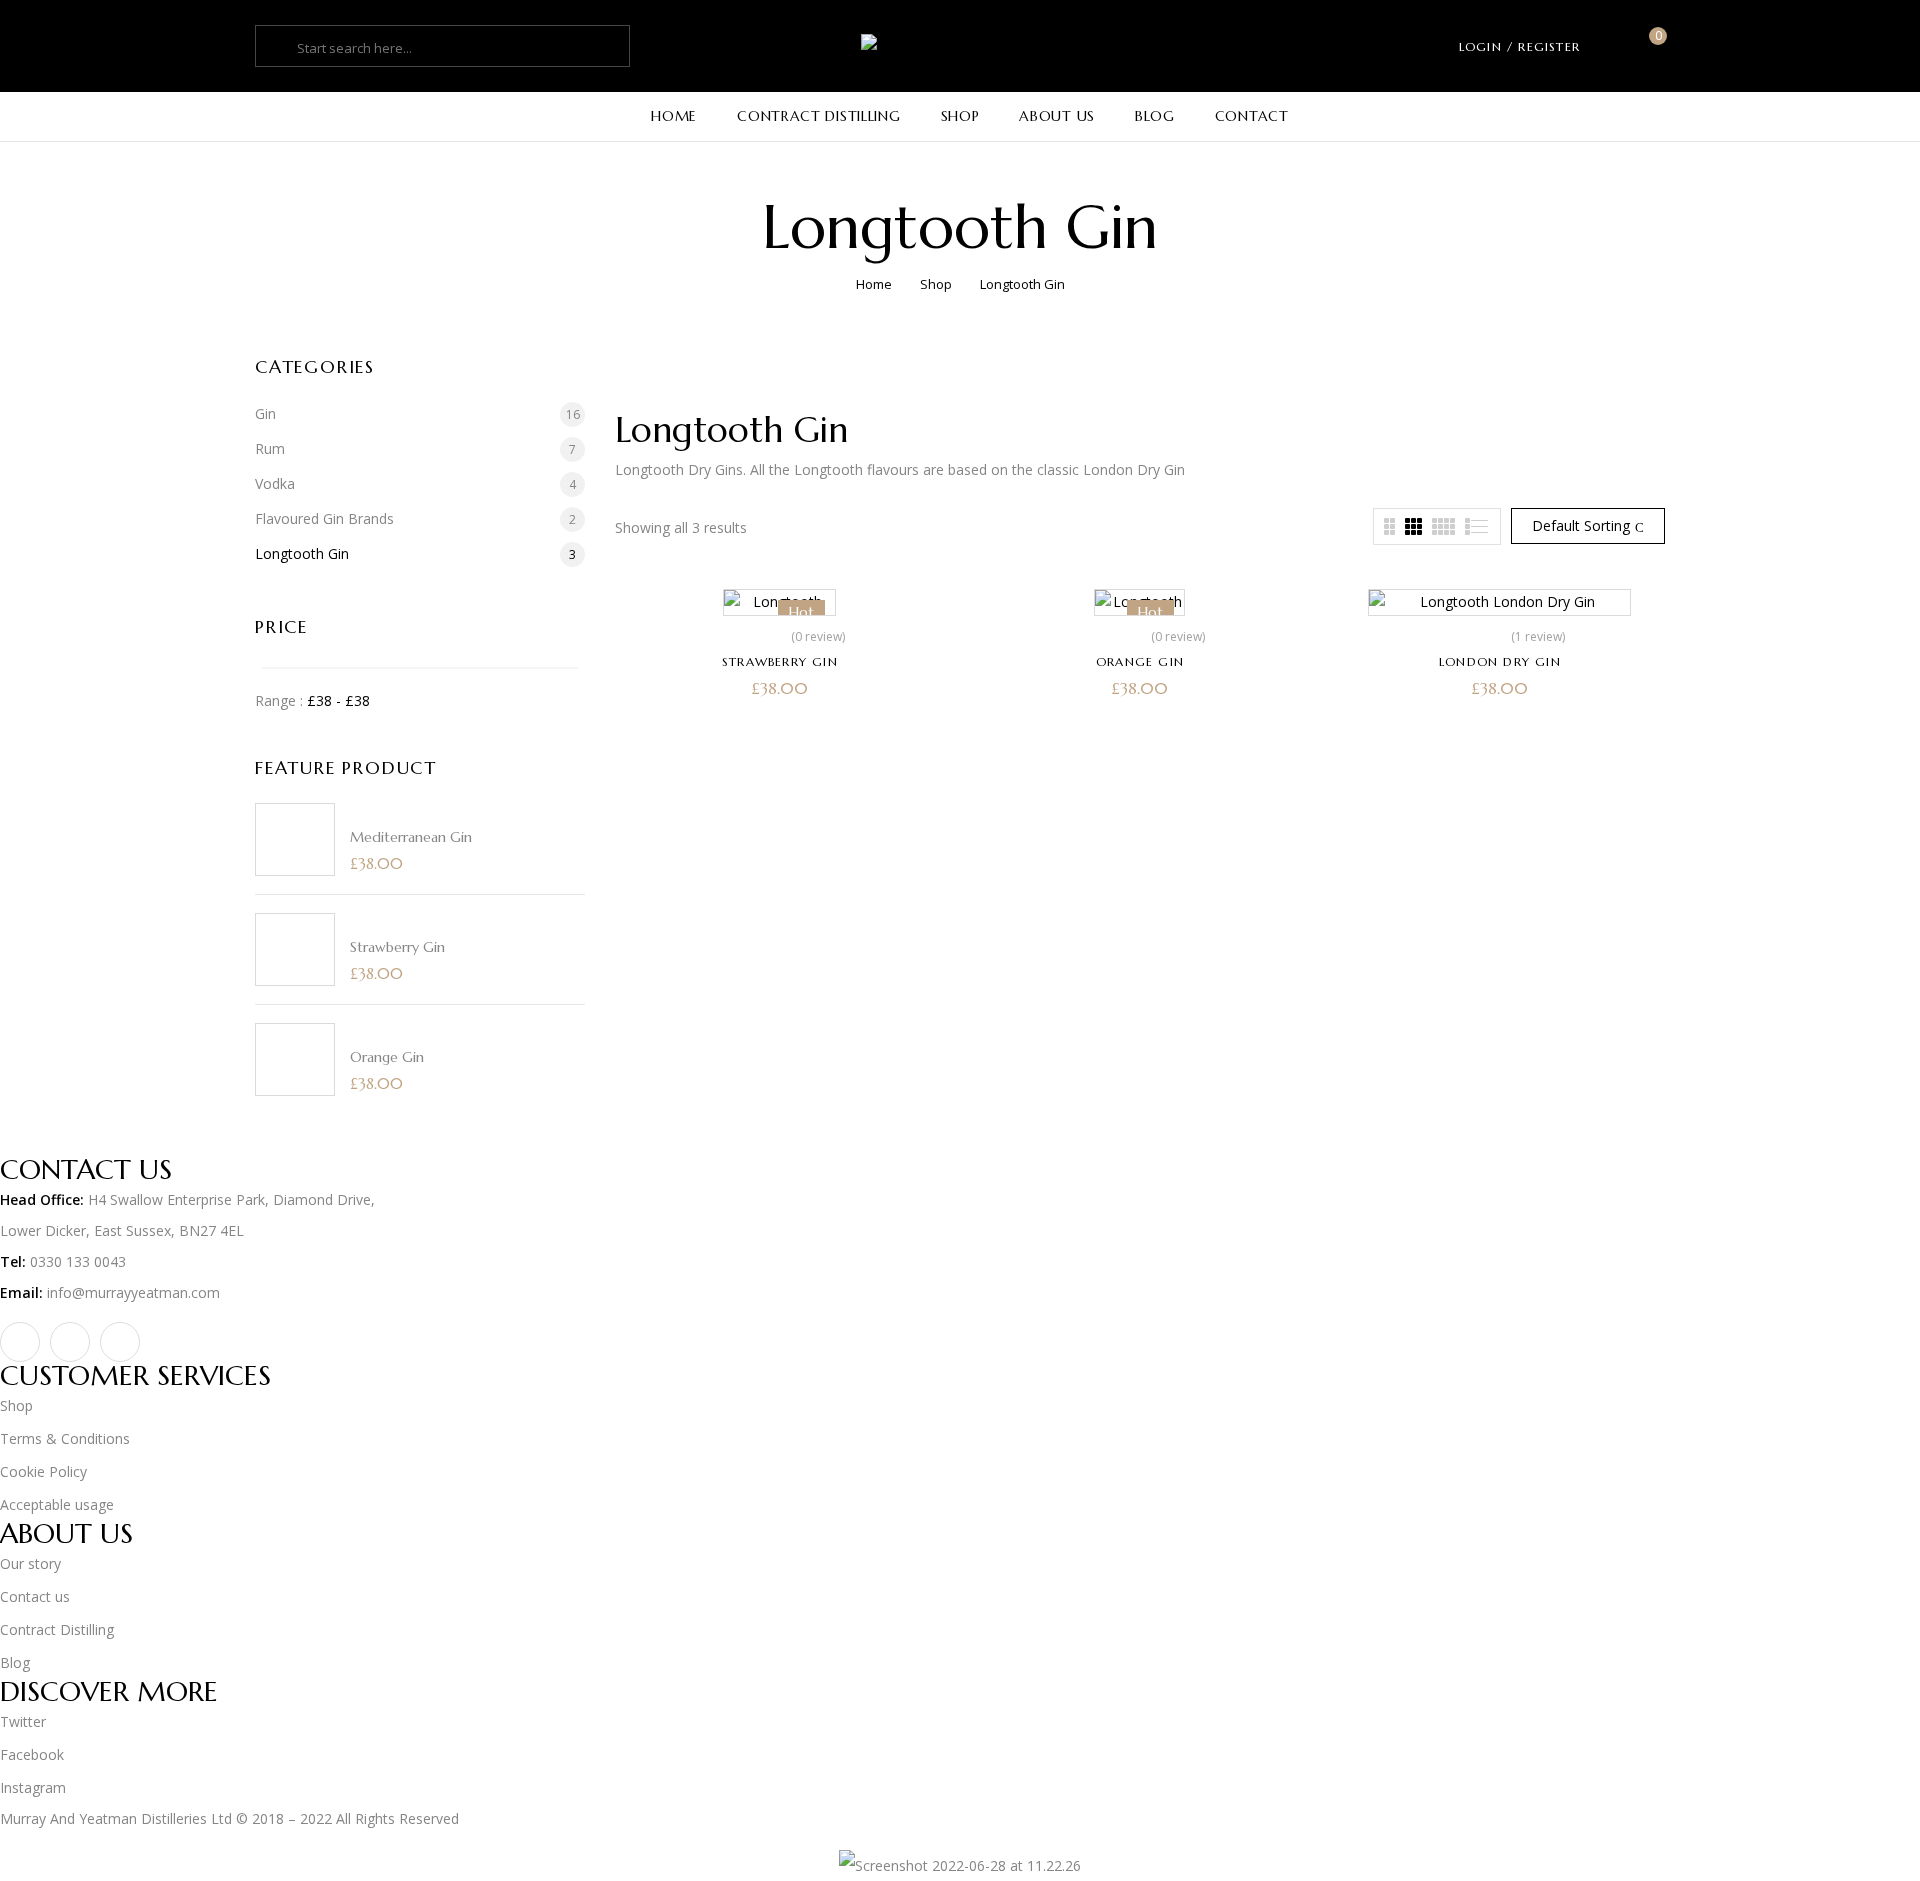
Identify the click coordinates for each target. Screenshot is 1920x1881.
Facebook (32, 1754)
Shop (936, 284)
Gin (265, 413)
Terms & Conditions (65, 1438)
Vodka (275, 483)
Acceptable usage (57, 1504)
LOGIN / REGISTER (1519, 46)
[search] (279, 48)
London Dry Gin (1500, 661)
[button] (1650, 46)
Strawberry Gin (397, 947)
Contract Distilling (57, 1629)
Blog (15, 1662)
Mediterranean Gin (411, 837)
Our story (30, 1563)
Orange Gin (387, 1057)
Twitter (23, 1721)
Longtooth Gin (302, 553)
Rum (270, 448)
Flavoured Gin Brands (324, 518)
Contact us (35, 1596)
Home (874, 284)
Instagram (33, 1787)
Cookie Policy (43, 1471)
